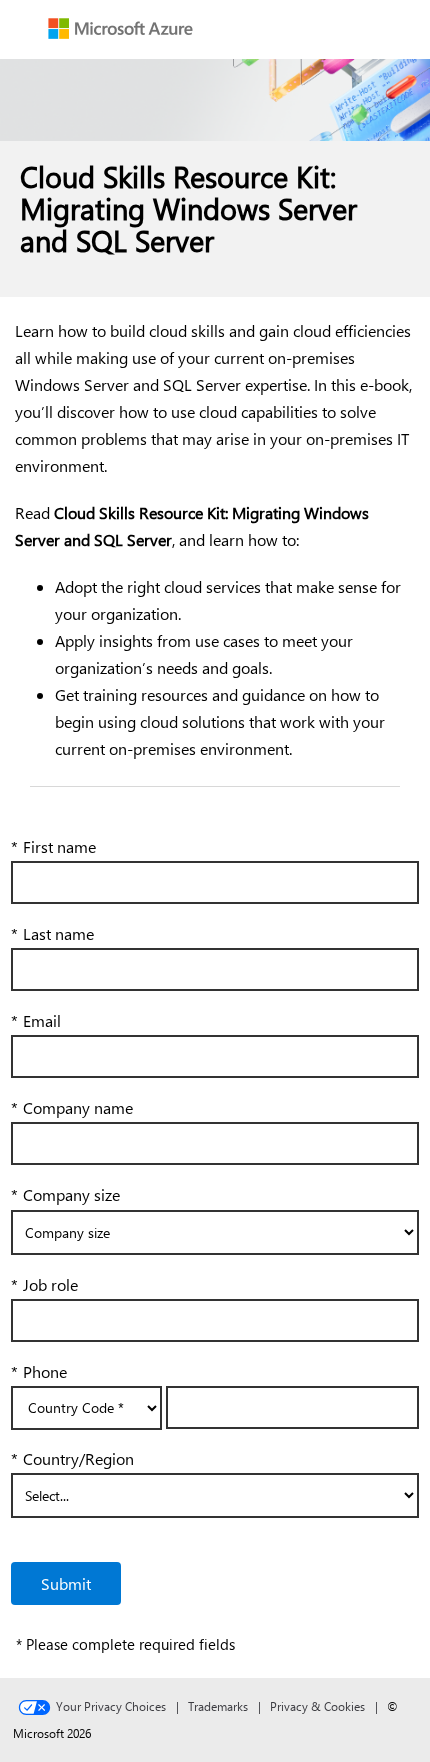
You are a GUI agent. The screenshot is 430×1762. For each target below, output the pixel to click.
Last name (52, 933)
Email (36, 1020)
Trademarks (218, 1706)
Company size (65, 1194)
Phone (39, 1371)
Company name (72, 1107)
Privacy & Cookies (317, 1706)
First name (53, 846)
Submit (66, 1583)
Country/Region (72, 1458)
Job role (44, 1284)
